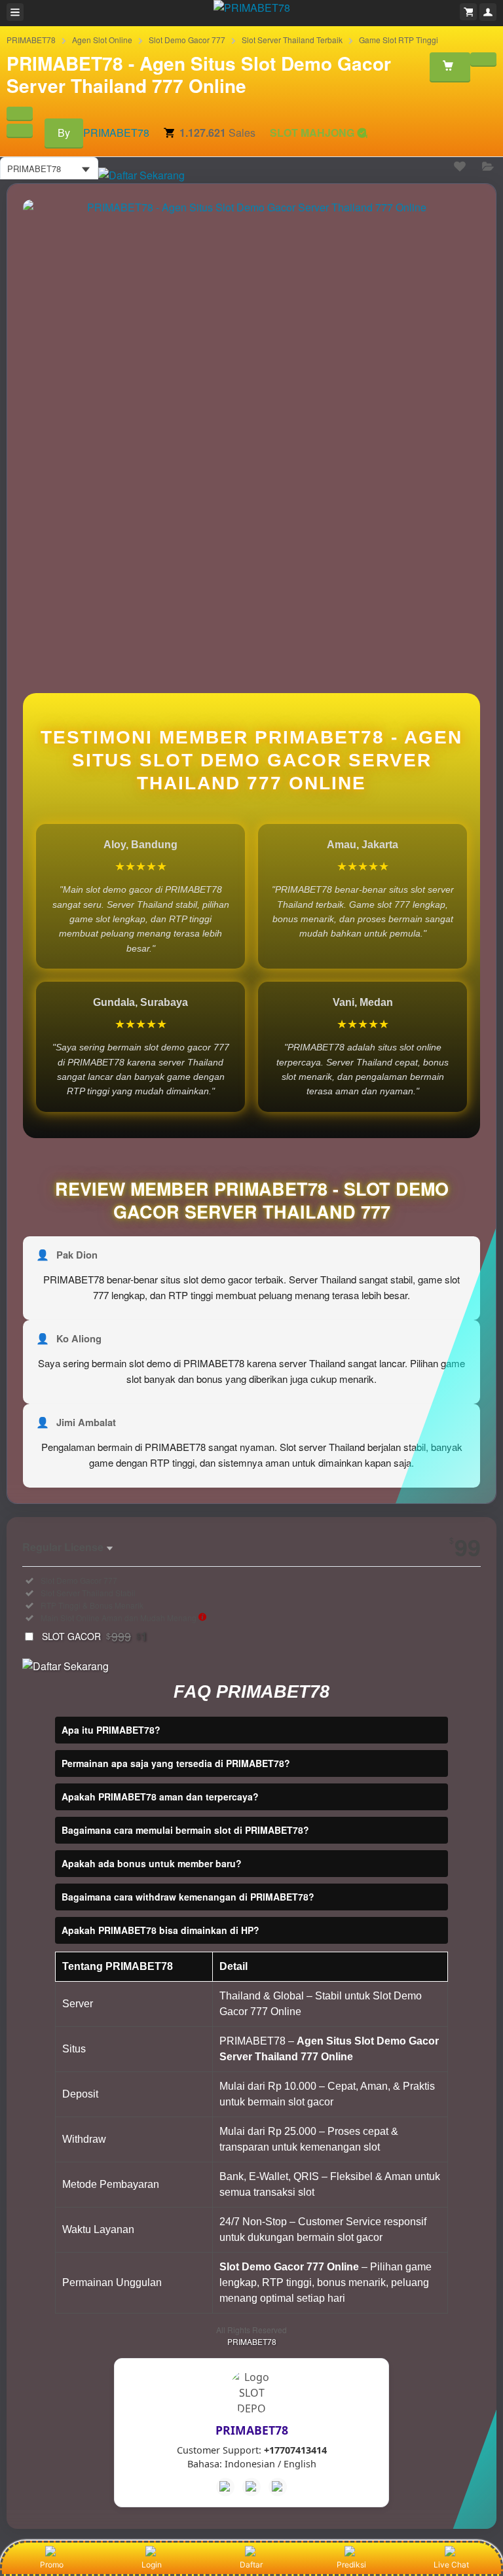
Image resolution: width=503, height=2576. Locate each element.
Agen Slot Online (102, 40)
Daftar (251, 2565)
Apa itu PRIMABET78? (111, 1730)
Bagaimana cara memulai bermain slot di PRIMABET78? (185, 1830)
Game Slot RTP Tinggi (399, 40)
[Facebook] (225, 2487)
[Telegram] (251, 2487)
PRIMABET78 (31, 40)
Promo (52, 2565)
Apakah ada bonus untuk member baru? (152, 1863)
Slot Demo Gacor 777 (187, 40)
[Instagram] (278, 2487)
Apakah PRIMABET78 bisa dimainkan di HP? (160, 1930)
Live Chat (451, 2565)
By (64, 133)
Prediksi (351, 2565)
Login (152, 2565)
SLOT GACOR (95, 1636)
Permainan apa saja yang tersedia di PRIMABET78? (176, 1763)
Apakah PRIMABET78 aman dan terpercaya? (160, 1797)
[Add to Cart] (450, 67)
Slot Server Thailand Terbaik (292, 40)
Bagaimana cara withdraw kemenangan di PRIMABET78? (188, 1897)
